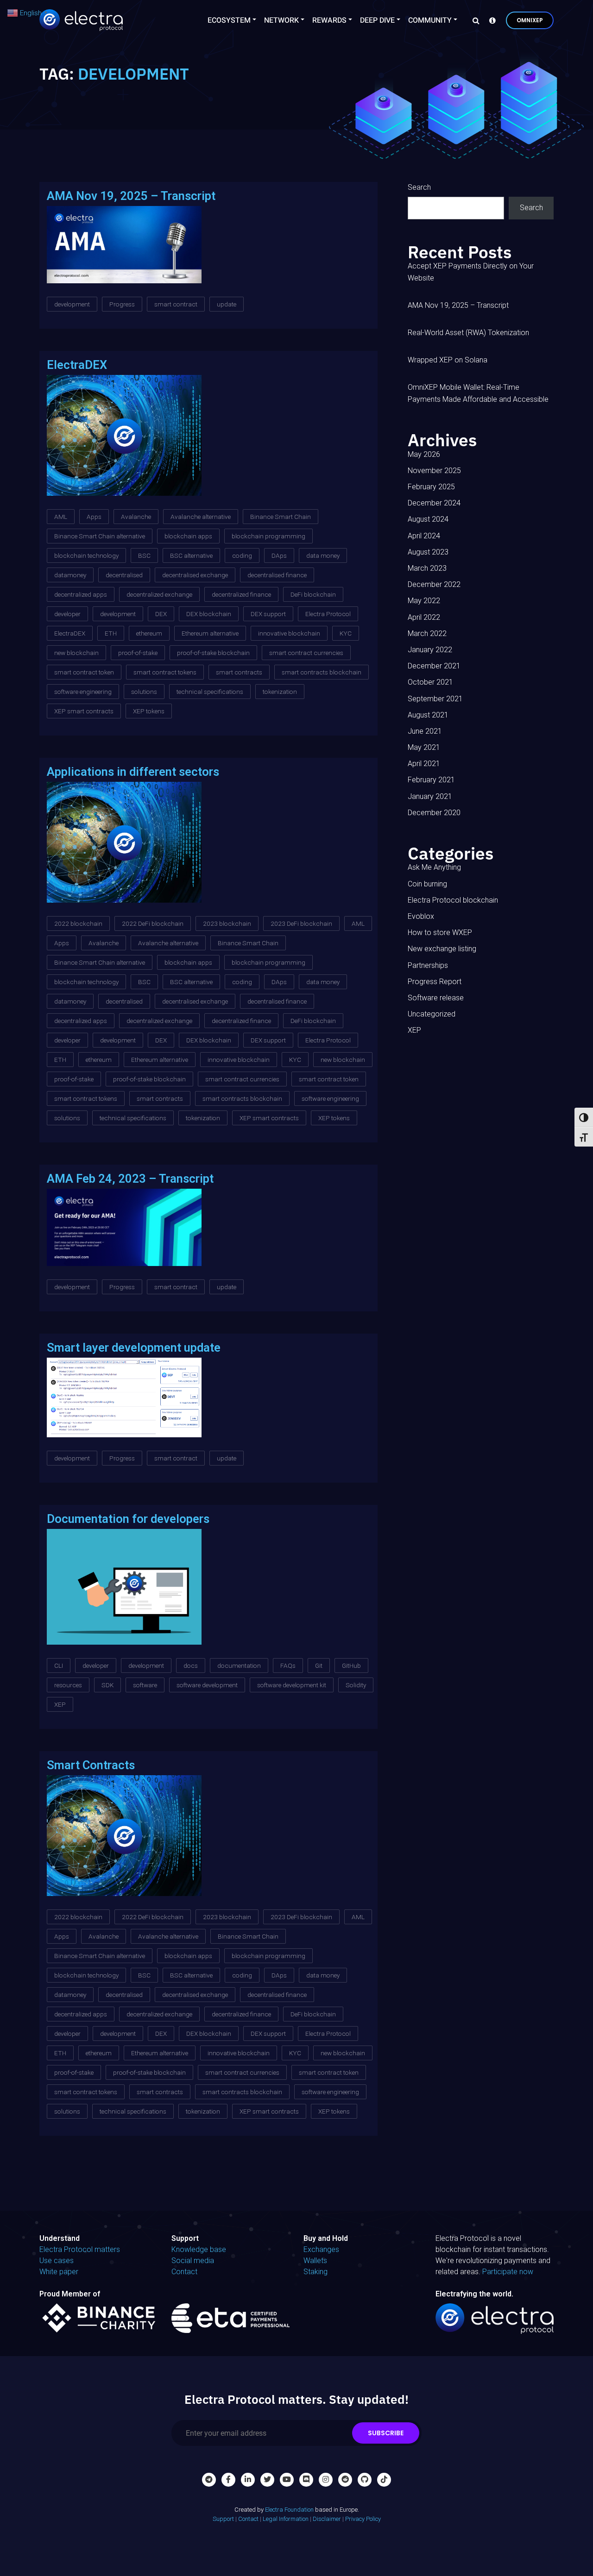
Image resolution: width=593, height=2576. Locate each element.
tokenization (280, 692)
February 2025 (431, 487)
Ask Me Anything (434, 867)
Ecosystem (229, 20)
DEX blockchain (209, 614)
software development (207, 1685)
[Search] (473, 20)
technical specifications (210, 692)
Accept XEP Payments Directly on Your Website (471, 272)
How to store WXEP (440, 932)
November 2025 (434, 471)
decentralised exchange (195, 575)
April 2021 (424, 764)
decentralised (124, 575)
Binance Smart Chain (281, 517)
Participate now (508, 2272)
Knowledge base (199, 2249)
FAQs (288, 1665)
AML (61, 517)
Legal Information (286, 2519)
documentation (239, 1665)
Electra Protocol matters (80, 2249)
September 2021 (435, 699)
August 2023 (428, 552)
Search (419, 187)
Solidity (356, 1685)
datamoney (70, 575)
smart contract (176, 304)
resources (68, 1685)
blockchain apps (188, 536)
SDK (107, 1685)
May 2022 (424, 601)
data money (323, 555)
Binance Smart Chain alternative (100, 536)
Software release (436, 998)
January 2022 (430, 650)
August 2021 (428, 715)
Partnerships (428, 965)
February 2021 (431, 780)
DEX (161, 614)
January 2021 (430, 796)
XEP (60, 1704)
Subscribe (386, 2433)
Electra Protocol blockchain (453, 900)
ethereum (149, 633)
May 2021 (424, 747)
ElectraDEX (70, 633)
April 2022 (424, 617)
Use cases (57, 2261)
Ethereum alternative (210, 633)
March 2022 (427, 633)
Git (319, 1665)
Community (430, 20)
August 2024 (428, 519)
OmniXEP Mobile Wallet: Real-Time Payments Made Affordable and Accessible (478, 393)
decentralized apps (81, 594)
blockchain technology (86, 555)
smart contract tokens (165, 672)
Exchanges (321, 2249)
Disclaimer (327, 2519)
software (145, 1685)
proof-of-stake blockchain (213, 653)
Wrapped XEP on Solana (448, 360)
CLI (59, 1665)
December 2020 (434, 813)
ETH (111, 633)
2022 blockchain (78, 923)
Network (281, 20)
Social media (193, 2261)
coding (242, 555)
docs (191, 1665)
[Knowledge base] (490, 20)
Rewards (329, 20)
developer (67, 614)
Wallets (315, 2261)
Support (223, 2519)
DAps (279, 555)
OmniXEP (530, 20)
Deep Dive (377, 20)
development (72, 304)
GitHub (351, 1665)
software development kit (292, 1685)
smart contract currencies (306, 653)
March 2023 (427, 568)
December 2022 (434, 584)
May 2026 (424, 454)
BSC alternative (191, 555)
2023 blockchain (227, 923)
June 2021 (425, 731)
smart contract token (84, 672)
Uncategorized (432, 1014)
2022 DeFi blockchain (153, 923)
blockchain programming (268, 536)
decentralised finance (277, 575)
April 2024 (424, 536)
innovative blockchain (289, 633)
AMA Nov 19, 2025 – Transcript (458, 305)
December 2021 (434, 666)
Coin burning (427, 884)
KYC (346, 633)
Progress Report (435, 982)
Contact (184, 2272)
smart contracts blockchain (322, 672)
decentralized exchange (159, 594)
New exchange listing (442, 949)
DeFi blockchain (313, 594)
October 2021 (430, 682)
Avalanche (136, 517)
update (227, 304)
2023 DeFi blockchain (301, 923)
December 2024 (434, 503)
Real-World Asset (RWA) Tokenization (468, 333)
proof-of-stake (138, 653)
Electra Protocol (328, 614)
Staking (315, 2272)
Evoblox (421, 916)
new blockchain (76, 653)
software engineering (83, 692)
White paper (59, 2272)
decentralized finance (241, 594)
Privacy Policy (363, 2519)
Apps (94, 517)
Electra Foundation (289, 2510)
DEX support (268, 614)
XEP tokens (149, 711)
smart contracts (239, 672)
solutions (144, 692)
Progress (122, 304)
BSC (144, 555)
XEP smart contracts (84, 711)
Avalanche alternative (201, 517)
